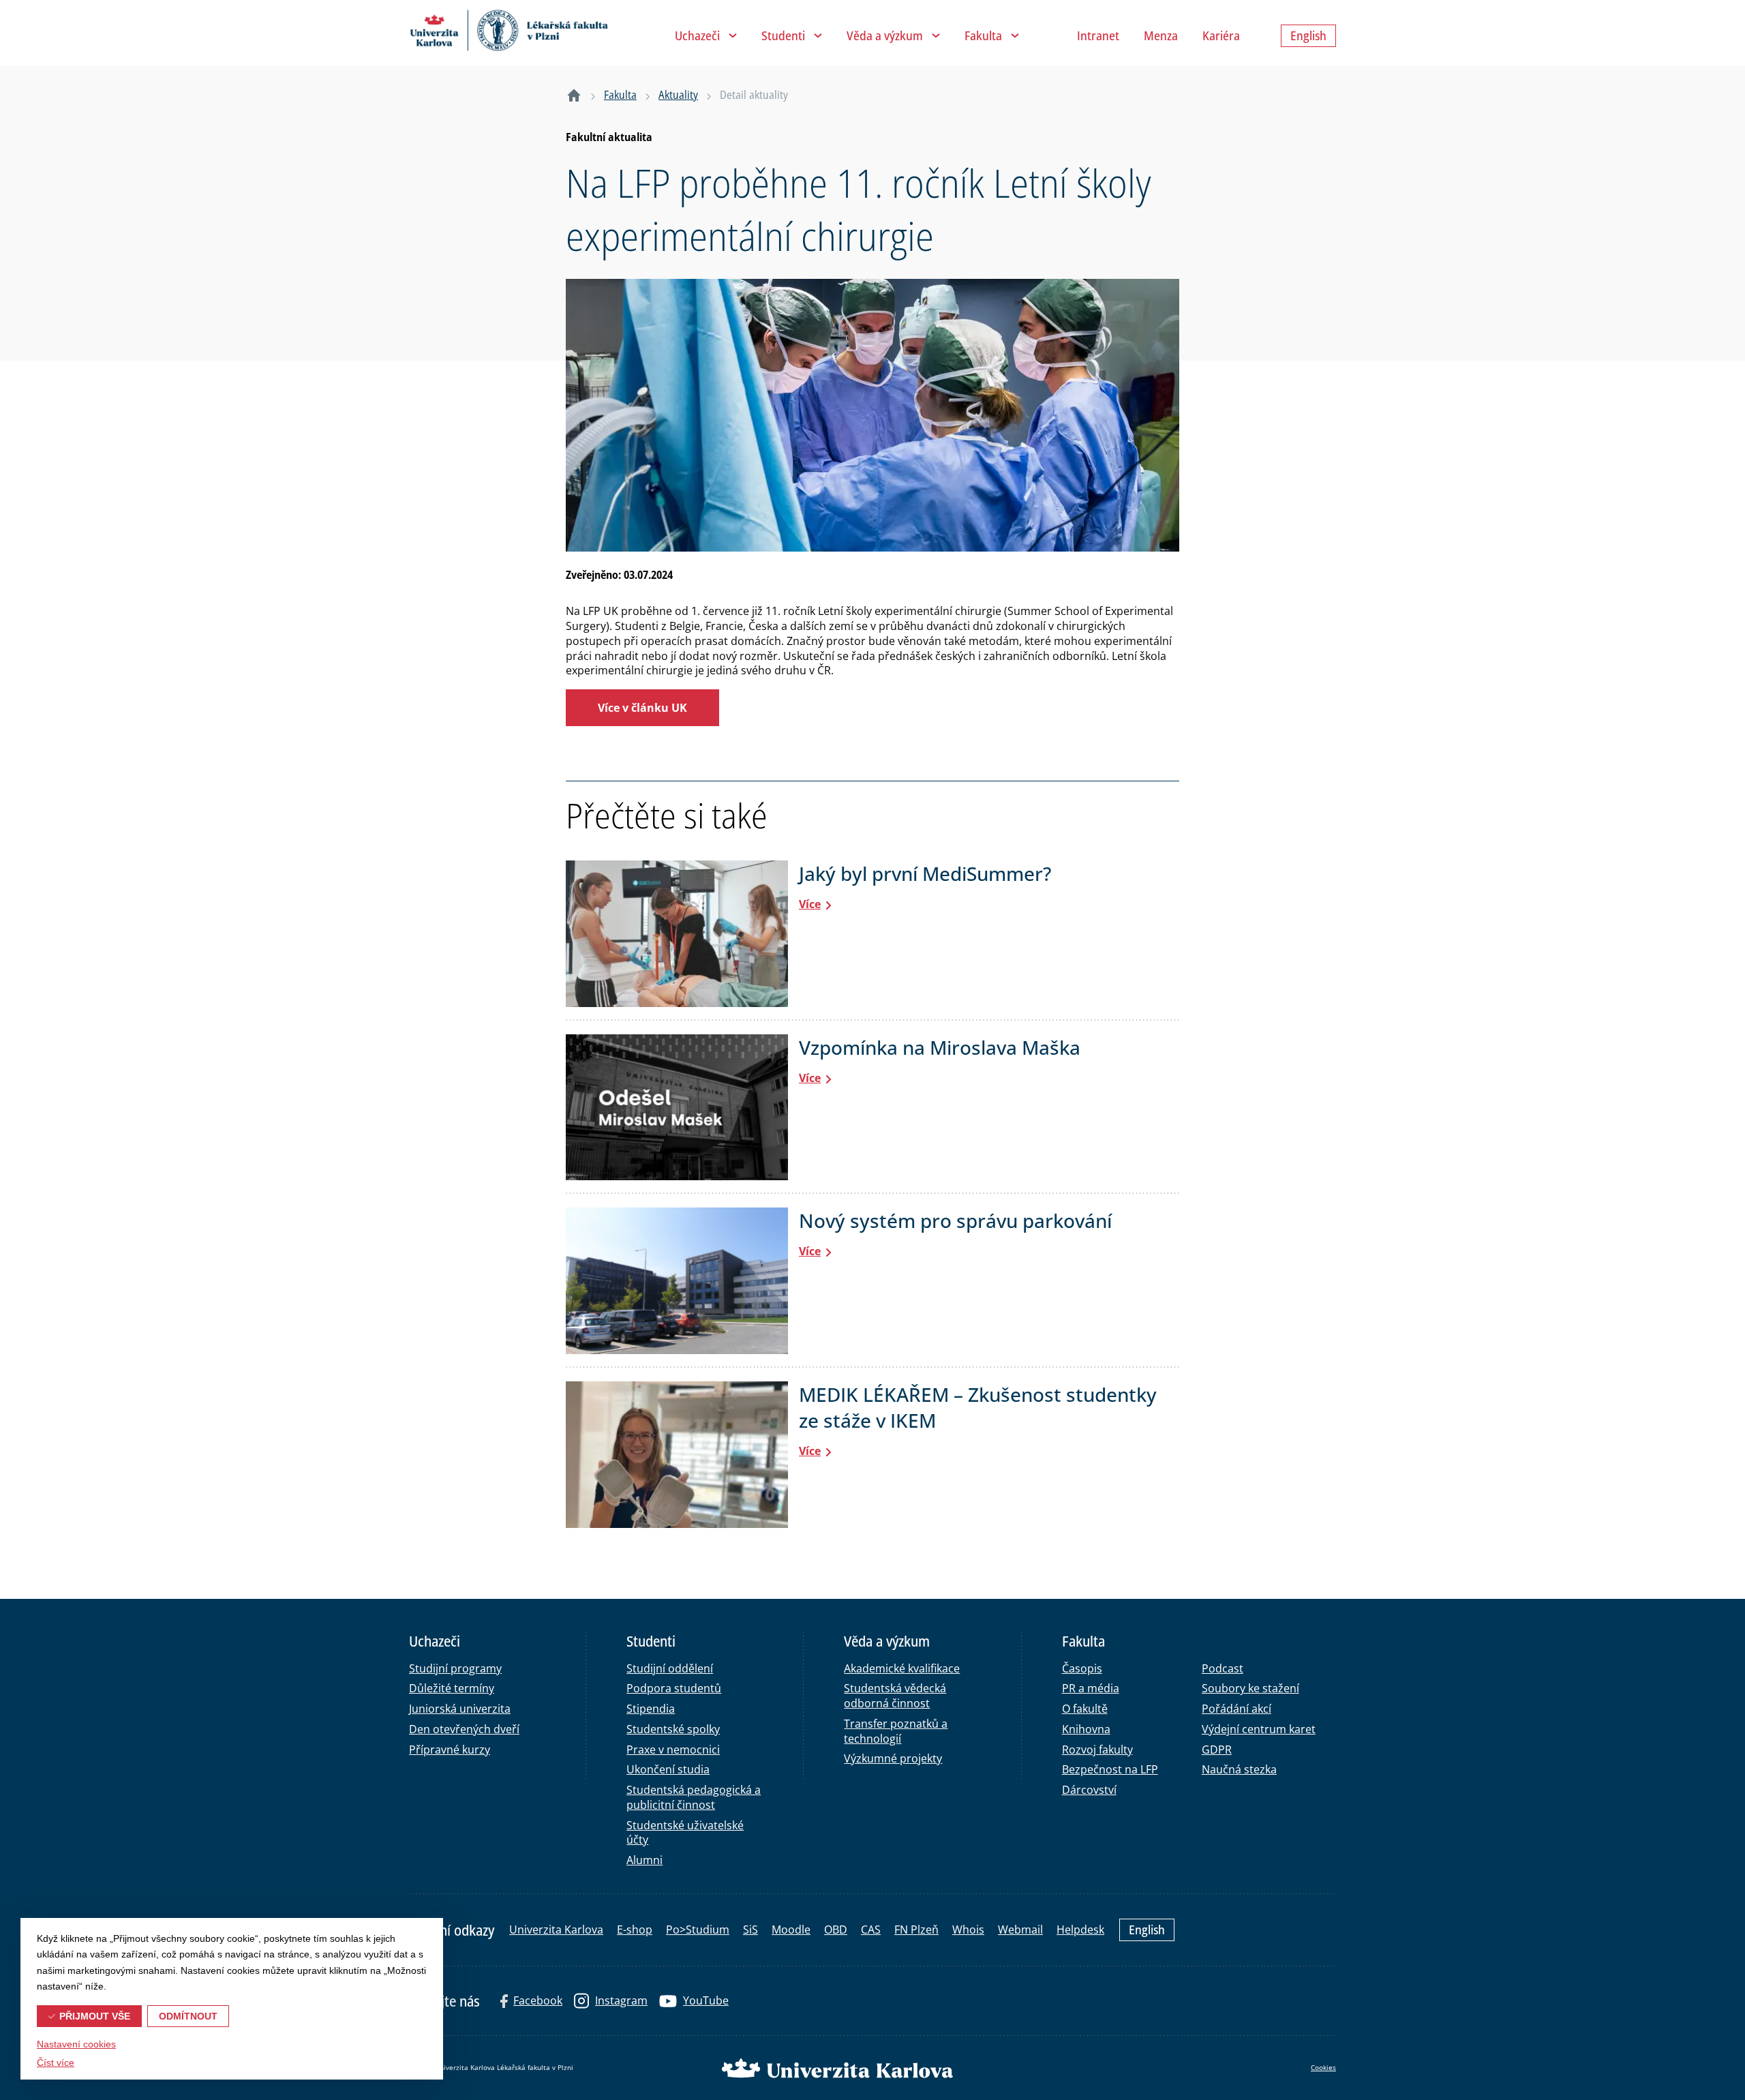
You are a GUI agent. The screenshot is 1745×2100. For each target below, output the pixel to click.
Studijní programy (455, 1668)
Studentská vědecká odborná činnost (895, 1696)
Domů (574, 95)
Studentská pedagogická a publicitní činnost (694, 1797)
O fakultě (1085, 1709)
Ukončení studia (668, 1769)
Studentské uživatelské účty (685, 1833)
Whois (968, 1930)
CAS (871, 1930)
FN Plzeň (916, 1930)
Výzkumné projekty (893, 1758)
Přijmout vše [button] (95, 2016)
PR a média (1091, 1688)
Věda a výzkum (885, 35)
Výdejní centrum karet (1259, 1729)
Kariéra (1221, 35)
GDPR (1217, 1750)
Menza (1161, 35)
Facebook (538, 2000)
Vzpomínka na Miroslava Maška (940, 1047)
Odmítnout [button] (188, 2016)
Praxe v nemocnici (673, 1750)
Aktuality (678, 95)
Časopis (1082, 1668)
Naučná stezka (1239, 1769)
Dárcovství (1089, 1790)
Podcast (1223, 1668)
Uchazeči (697, 35)
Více (810, 904)
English (1147, 1930)
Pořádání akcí (1236, 1709)
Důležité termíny (452, 1688)
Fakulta (983, 35)
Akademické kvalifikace (902, 1668)
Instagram (621, 2000)
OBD (836, 1930)
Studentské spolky (673, 1729)
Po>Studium (698, 1930)
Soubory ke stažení (1250, 1688)
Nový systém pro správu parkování (955, 1220)
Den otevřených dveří (464, 1729)
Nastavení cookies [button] (76, 2044)
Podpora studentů (674, 1688)
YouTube (706, 2000)
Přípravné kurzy (450, 1750)
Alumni (644, 1860)
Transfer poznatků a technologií (896, 1731)
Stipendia (651, 1709)
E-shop (635, 1930)
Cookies (1323, 2067)
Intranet (1098, 35)
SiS (750, 1930)
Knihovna (1086, 1729)
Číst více (56, 2062)
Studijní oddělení (670, 1668)
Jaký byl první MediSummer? (925, 873)
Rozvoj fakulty (1097, 1750)
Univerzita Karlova (556, 1930)
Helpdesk (1080, 1930)
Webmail (1020, 1930)
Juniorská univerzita (460, 1709)
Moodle (791, 1930)
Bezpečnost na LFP (1110, 1769)
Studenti (783, 35)
